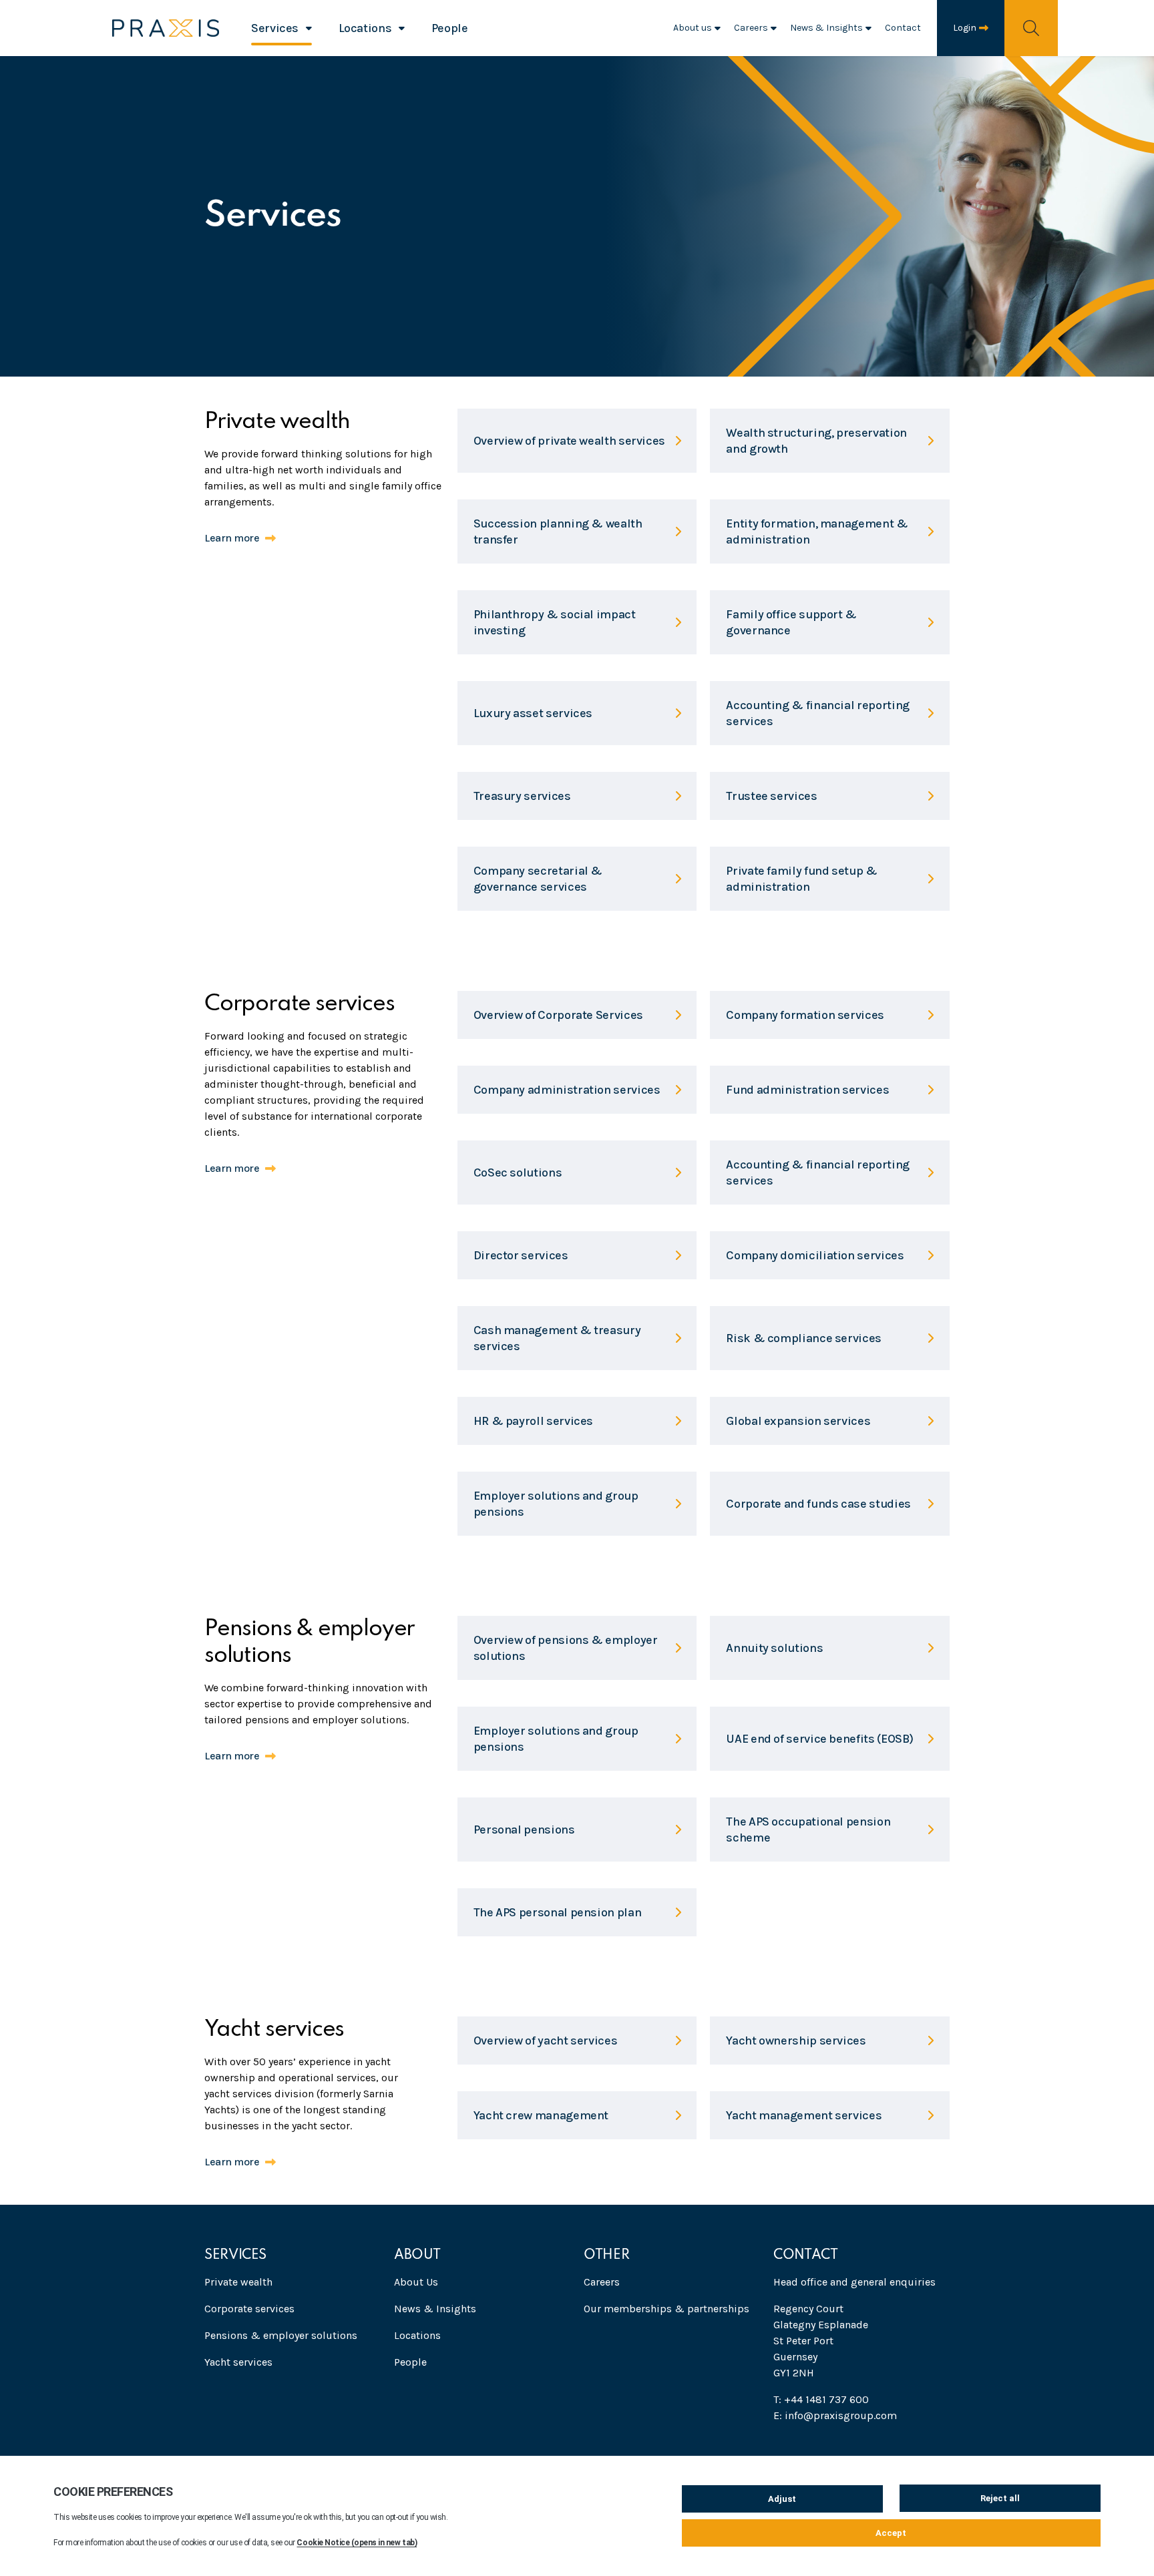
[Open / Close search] (1031, 28)
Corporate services (249, 2309)
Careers (751, 28)
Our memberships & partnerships (666, 2309)
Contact (903, 28)
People (450, 28)
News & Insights (826, 28)
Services (275, 28)
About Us (416, 2282)
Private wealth (238, 2282)
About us (693, 28)
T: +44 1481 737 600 (821, 2399)
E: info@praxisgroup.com (835, 2415)
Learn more (232, 538)
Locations (365, 28)
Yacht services (238, 2362)
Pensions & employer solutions (281, 2335)
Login (965, 28)
